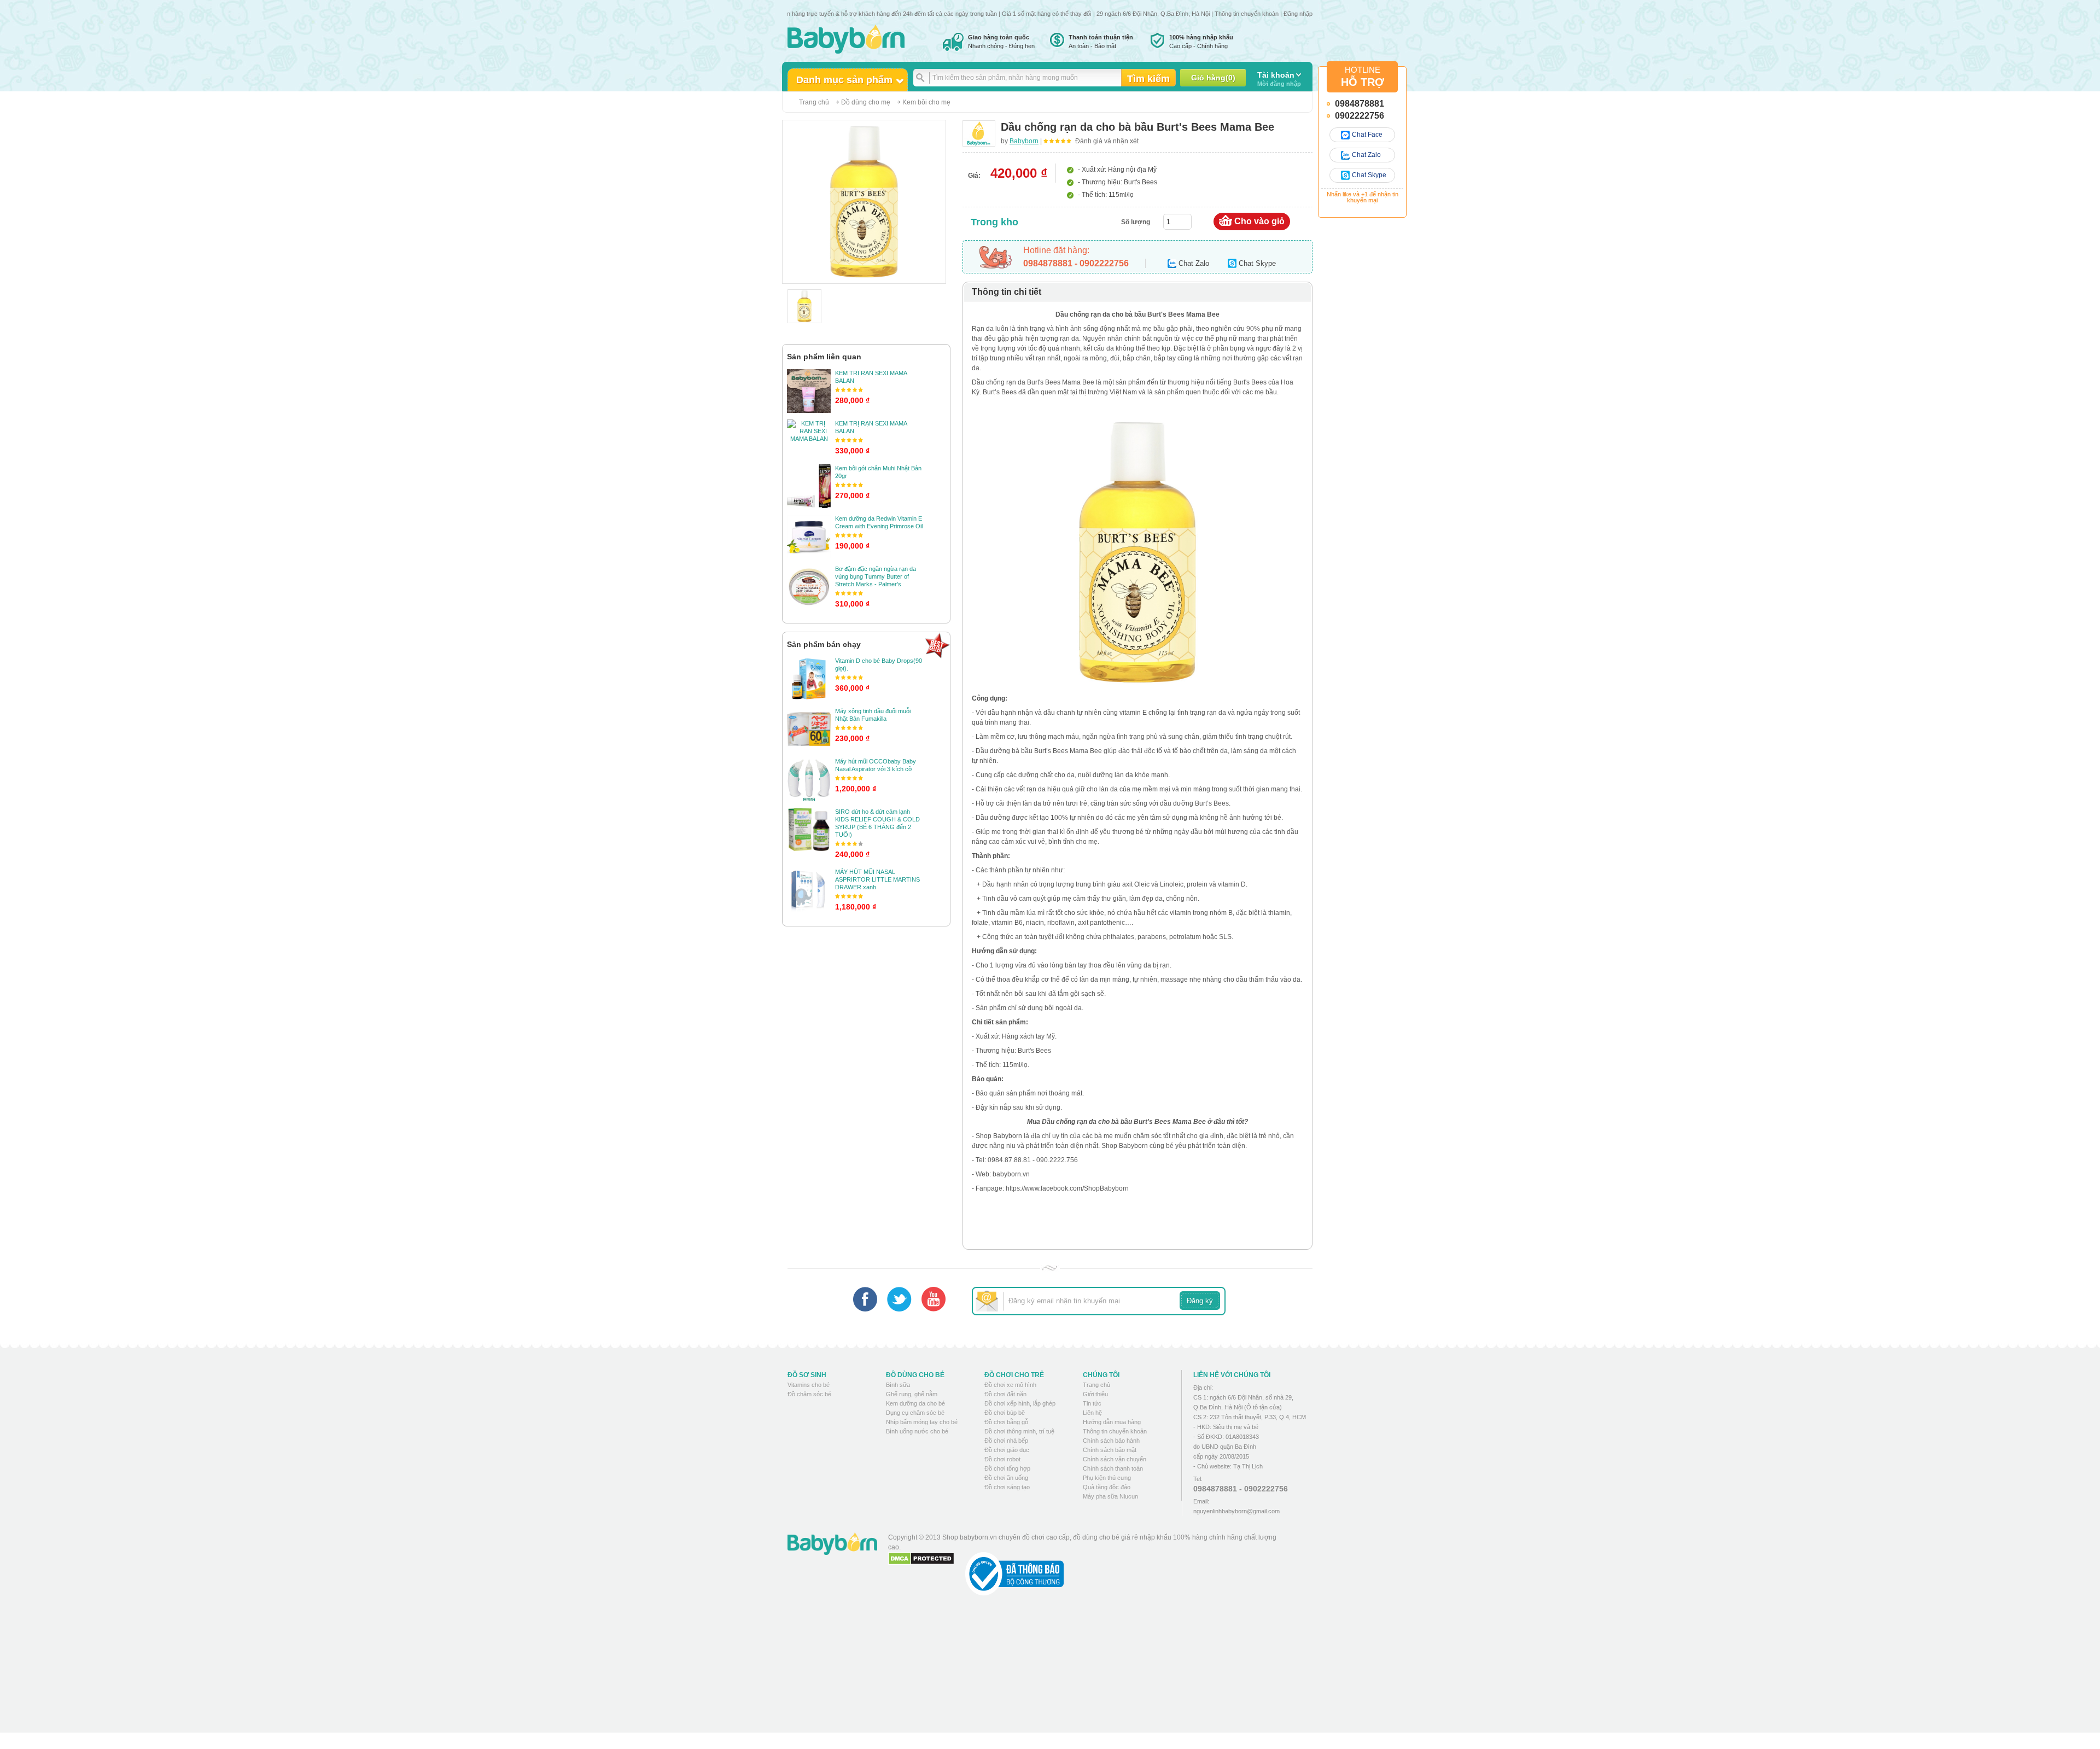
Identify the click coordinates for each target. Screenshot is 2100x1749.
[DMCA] (921, 1559)
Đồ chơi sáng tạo (1007, 1487)
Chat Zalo (1366, 155)
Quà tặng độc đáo (1107, 1487)
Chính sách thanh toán (1113, 1468)
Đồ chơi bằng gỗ (1006, 1422)
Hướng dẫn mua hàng (1112, 1422)
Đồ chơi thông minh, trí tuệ (1019, 1431)
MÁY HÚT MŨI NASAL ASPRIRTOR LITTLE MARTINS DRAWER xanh (877, 879)
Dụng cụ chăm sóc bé (915, 1413)
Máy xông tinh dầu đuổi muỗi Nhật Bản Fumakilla (873, 715)
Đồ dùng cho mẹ (866, 102)
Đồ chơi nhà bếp (1006, 1441)
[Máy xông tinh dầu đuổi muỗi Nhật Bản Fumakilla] (809, 729)
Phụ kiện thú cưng (1107, 1478)
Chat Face (1367, 135)
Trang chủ (814, 102)
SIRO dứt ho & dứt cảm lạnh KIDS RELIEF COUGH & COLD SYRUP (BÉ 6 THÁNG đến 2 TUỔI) (877, 823)
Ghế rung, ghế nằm (912, 1394)
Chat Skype (1369, 175)
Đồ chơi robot (1002, 1459)
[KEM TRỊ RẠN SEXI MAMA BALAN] (809, 391)
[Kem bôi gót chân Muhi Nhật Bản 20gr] (809, 486)
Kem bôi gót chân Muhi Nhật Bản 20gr (878, 472)
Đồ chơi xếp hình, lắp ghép (1020, 1403)
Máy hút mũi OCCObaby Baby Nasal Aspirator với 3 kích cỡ (876, 765)
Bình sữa (898, 1385)
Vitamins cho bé (809, 1385)
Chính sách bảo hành (1111, 1441)
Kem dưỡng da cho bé (915, 1403)
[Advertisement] (1088, 1672)
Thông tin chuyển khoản (1247, 14)
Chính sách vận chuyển (1115, 1459)
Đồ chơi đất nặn (1005, 1394)
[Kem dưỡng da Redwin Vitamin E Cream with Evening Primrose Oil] (809, 537)
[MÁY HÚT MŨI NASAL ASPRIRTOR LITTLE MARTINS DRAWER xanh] (809, 890)
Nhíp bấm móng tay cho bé (922, 1422)
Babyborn (1024, 141)
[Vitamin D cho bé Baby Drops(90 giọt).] (809, 679)
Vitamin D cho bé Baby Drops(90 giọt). (879, 664)
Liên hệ (1092, 1413)
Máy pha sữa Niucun (1110, 1496)
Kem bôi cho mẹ (926, 102)
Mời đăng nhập (1279, 79)
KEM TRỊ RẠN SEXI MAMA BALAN (871, 377)
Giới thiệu (1095, 1394)
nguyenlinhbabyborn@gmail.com (1236, 1511)
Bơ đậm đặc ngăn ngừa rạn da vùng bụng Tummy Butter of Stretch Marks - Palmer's (876, 576)
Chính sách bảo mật (1110, 1450)
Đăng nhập (1298, 14)
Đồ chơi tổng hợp (1007, 1468)
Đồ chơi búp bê (1005, 1413)
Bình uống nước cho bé (917, 1431)
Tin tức (1092, 1403)
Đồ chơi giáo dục (1007, 1450)
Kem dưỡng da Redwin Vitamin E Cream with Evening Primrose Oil (879, 522)
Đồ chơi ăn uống (1006, 1478)
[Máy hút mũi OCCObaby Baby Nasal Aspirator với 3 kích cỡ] (809, 779)
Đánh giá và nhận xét (1107, 141)
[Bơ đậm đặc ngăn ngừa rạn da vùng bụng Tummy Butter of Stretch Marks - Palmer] (809, 587)
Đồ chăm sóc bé (809, 1394)
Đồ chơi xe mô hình (1010, 1385)
